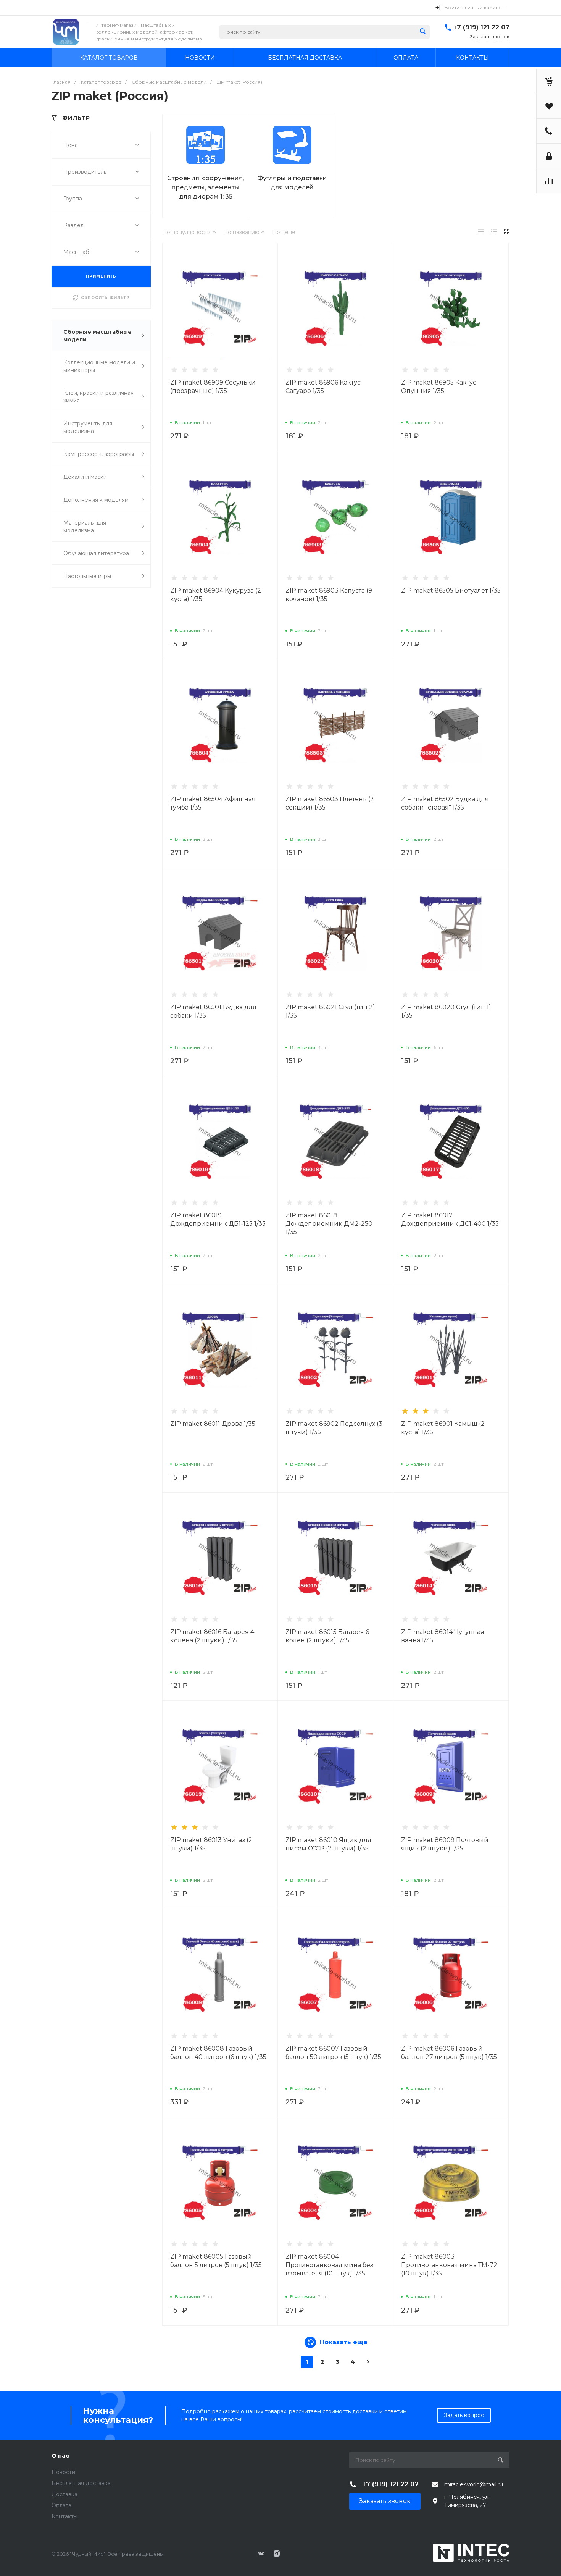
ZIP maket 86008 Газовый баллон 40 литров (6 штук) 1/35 (218, 2053)
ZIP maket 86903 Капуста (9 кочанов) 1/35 (329, 595)
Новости (63, 2472)
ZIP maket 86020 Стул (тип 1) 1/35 (446, 1011)
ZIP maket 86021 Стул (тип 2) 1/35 (330, 1011)
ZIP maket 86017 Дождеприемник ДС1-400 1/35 (450, 1219)
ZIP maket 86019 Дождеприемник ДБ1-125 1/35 (218, 1219)
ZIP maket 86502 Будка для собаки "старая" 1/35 (445, 803)
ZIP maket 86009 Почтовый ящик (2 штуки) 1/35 (445, 1844)
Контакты (64, 2516)
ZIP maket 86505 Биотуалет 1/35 (451, 591)
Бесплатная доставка (81, 2483)
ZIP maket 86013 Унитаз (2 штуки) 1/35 (211, 1844)
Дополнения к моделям (96, 500)
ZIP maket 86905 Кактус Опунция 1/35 (439, 387)
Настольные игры (87, 576)
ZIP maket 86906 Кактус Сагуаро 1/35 (323, 387)
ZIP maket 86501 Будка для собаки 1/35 (213, 1011)
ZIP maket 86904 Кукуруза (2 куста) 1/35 (216, 595)
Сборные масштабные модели (98, 336)
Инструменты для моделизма (88, 427)
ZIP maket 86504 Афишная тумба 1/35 (213, 803)
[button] (195, 359)
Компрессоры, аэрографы (99, 454)
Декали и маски (85, 477)
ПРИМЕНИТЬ (101, 276)
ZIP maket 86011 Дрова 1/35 (213, 1424)
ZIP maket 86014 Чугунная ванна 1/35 (443, 1636)
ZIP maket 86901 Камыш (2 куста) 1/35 (443, 1428)
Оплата (61, 2505)
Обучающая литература (96, 553)
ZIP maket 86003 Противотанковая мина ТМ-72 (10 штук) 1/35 (449, 2265)
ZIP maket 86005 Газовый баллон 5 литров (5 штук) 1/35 (216, 2261)
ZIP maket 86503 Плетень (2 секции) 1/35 (330, 803)
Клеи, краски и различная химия (98, 397)
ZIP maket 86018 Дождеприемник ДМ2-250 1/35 (329, 1224)
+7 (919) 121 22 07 (481, 27)
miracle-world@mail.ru (474, 2484)
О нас (60, 2456)
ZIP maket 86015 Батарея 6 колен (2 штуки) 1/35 (327, 1636)
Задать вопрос (464, 2415)
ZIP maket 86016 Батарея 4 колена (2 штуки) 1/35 (212, 1636)
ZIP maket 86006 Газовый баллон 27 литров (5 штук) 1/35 (449, 2053)
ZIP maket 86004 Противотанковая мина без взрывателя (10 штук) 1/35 (329, 2265)
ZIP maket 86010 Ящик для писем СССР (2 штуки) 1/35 (328, 1844)
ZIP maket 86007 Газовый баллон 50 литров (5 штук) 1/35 (333, 2053)
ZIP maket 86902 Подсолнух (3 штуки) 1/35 (334, 1428)
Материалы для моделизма (85, 527)
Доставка (64, 2494)
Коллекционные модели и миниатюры (99, 366)
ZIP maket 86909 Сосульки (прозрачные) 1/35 (213, 387)
